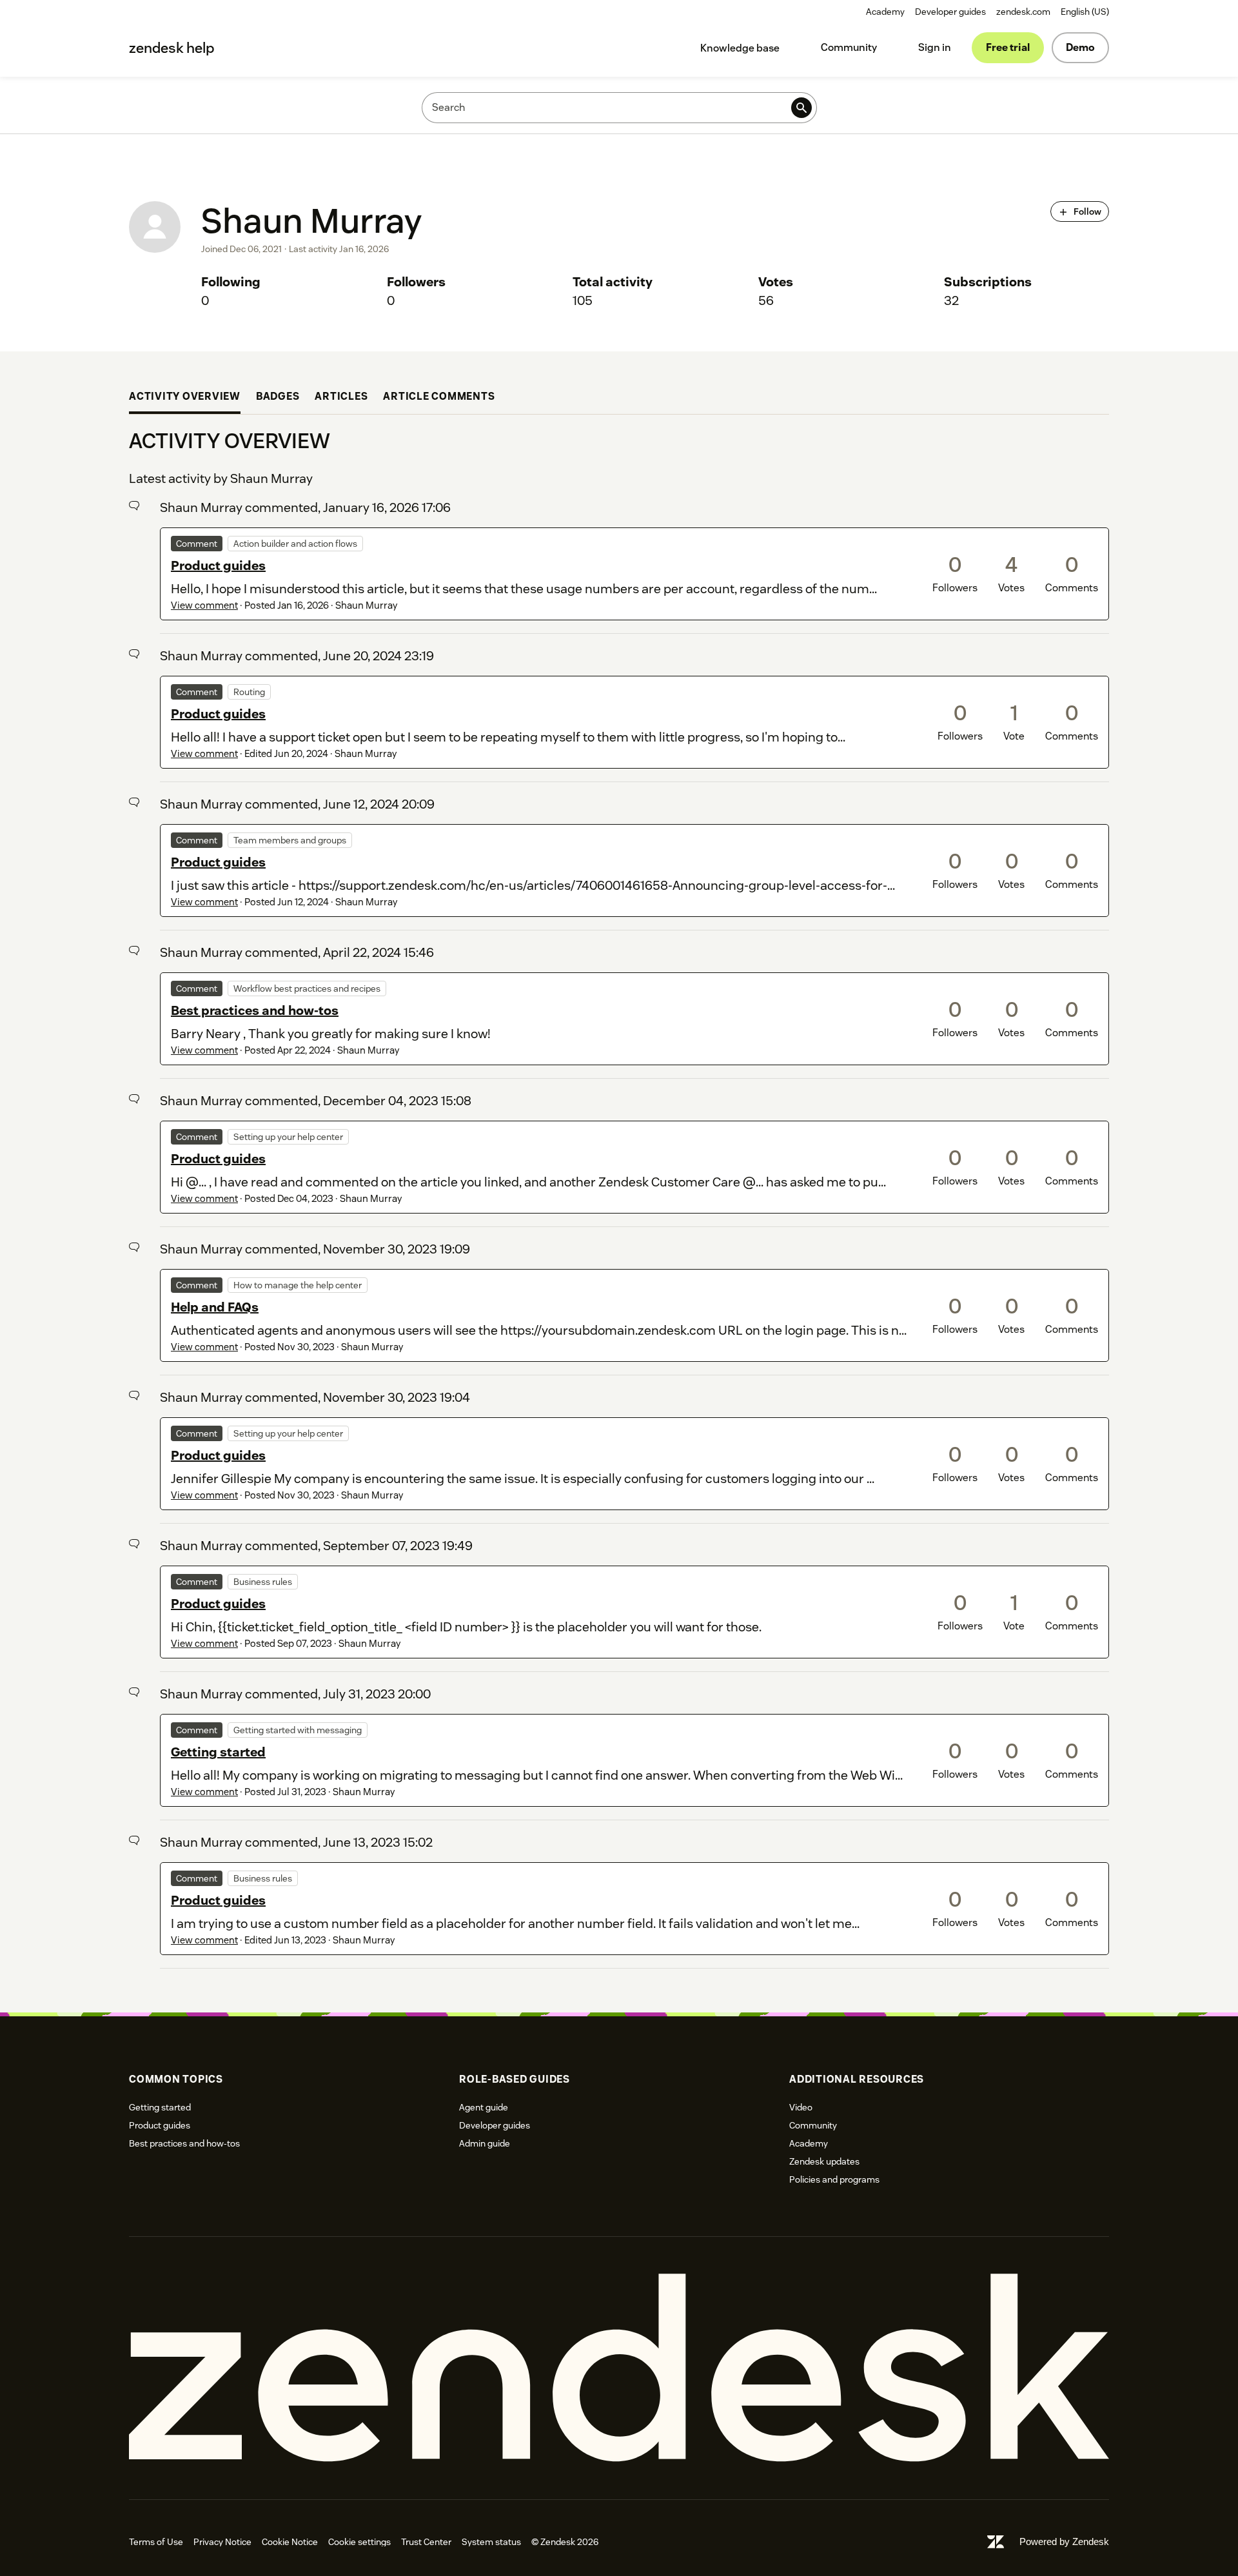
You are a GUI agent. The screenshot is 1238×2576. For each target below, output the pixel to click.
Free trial (1008, 47)
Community (849, 47)
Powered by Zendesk (1064, 2542)
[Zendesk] (619, 2368)
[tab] (185, 398)
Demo (1080, 47)
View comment (204, 605)
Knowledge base (740, 48)
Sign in (935, 47)
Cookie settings (359, 2542)
